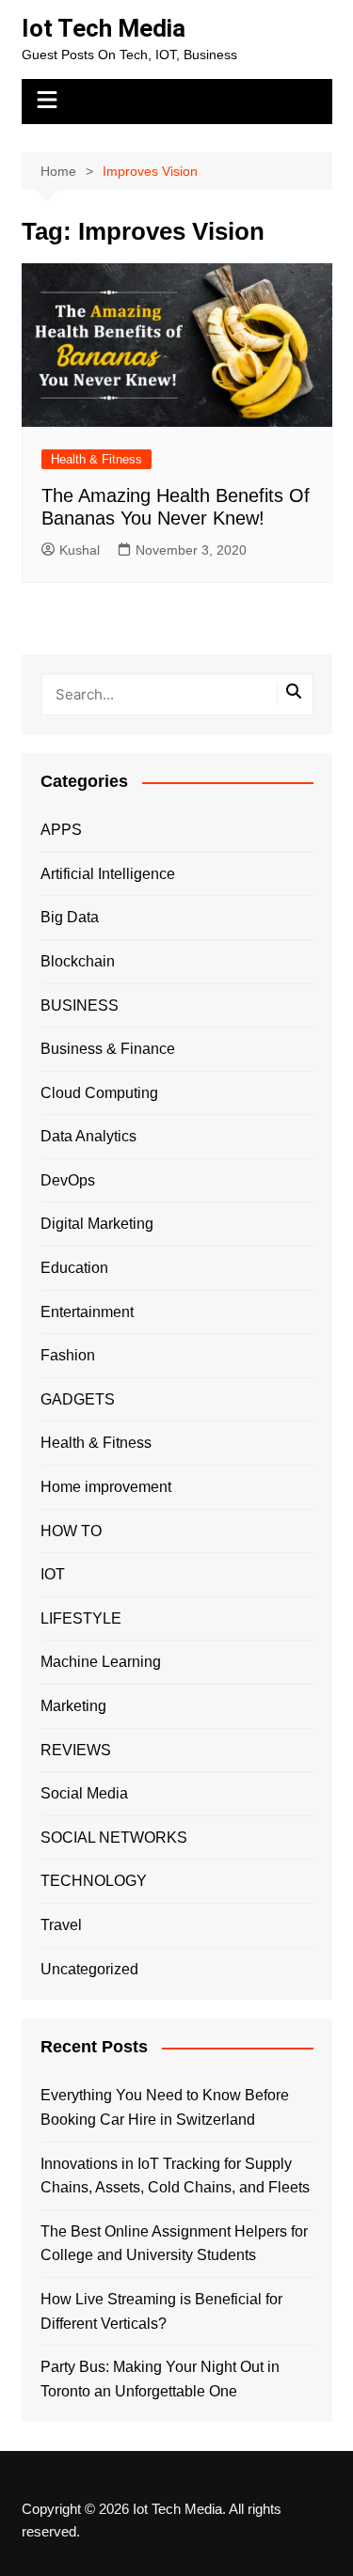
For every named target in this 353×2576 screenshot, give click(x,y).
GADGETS (78, 1399)
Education (74, 1268)
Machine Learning (101, 1662)
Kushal (80, 550)
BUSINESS (80, 1005)
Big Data (70, 917)
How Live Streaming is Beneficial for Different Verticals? (161, 2311)
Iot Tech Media (104, 28)
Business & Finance (108, 1049)
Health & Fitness (96, 459)
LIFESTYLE (81, 1618)
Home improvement (106, 1487)
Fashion (68, 1355)
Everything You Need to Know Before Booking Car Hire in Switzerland (165, 2107)
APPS (61, 830)
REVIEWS (76, 1750)
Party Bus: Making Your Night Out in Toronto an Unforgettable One (160, 2379)
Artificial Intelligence (108, 874)
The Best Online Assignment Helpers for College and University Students (174, 2244)
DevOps (68, 1180)
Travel (61, 1925)
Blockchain (78, 961)
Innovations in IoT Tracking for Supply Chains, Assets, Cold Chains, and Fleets (175, 2176)
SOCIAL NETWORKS (114, 1838)
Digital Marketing (97, 1224)
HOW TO (71, 1531)
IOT (53, 1574)
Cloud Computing (99, 1093)
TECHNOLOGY (94, 1881)
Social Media (84, 1793)
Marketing (73, 1706)
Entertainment (87, 1312)
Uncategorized (89, 1969)
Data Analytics (88, 1136)
